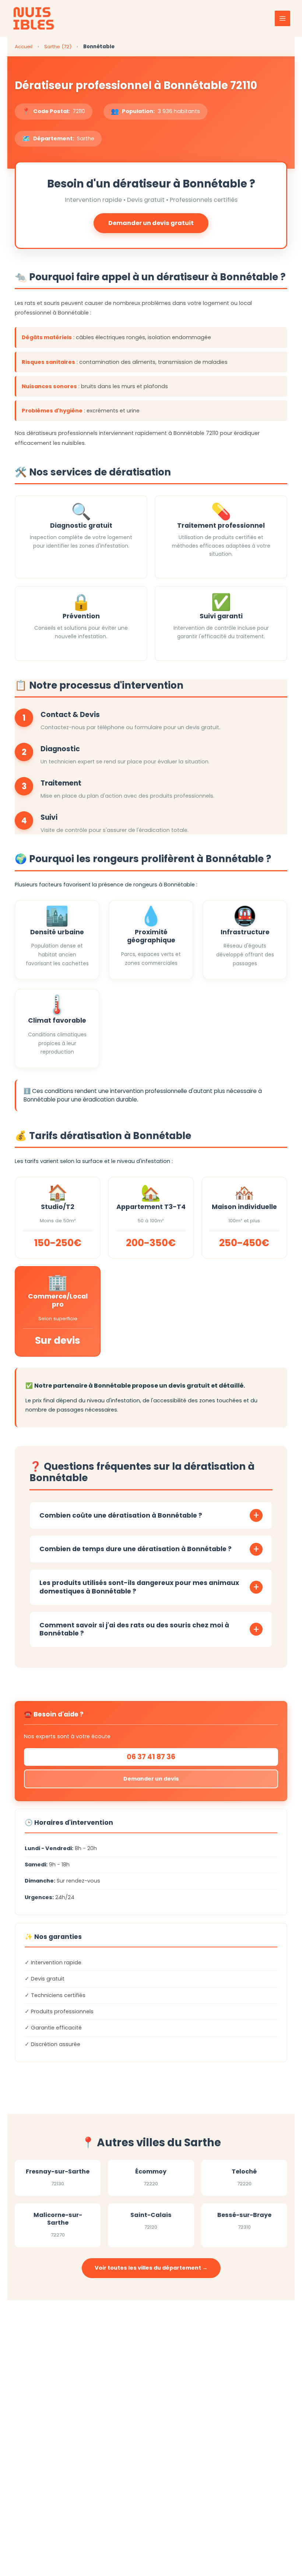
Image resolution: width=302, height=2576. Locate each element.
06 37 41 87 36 (151, 1757)
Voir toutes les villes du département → (151, 2268)
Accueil (24, 47)
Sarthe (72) (59, 47)
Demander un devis (151, 1779)
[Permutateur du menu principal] (282, 18)
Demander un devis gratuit (151, 223)
